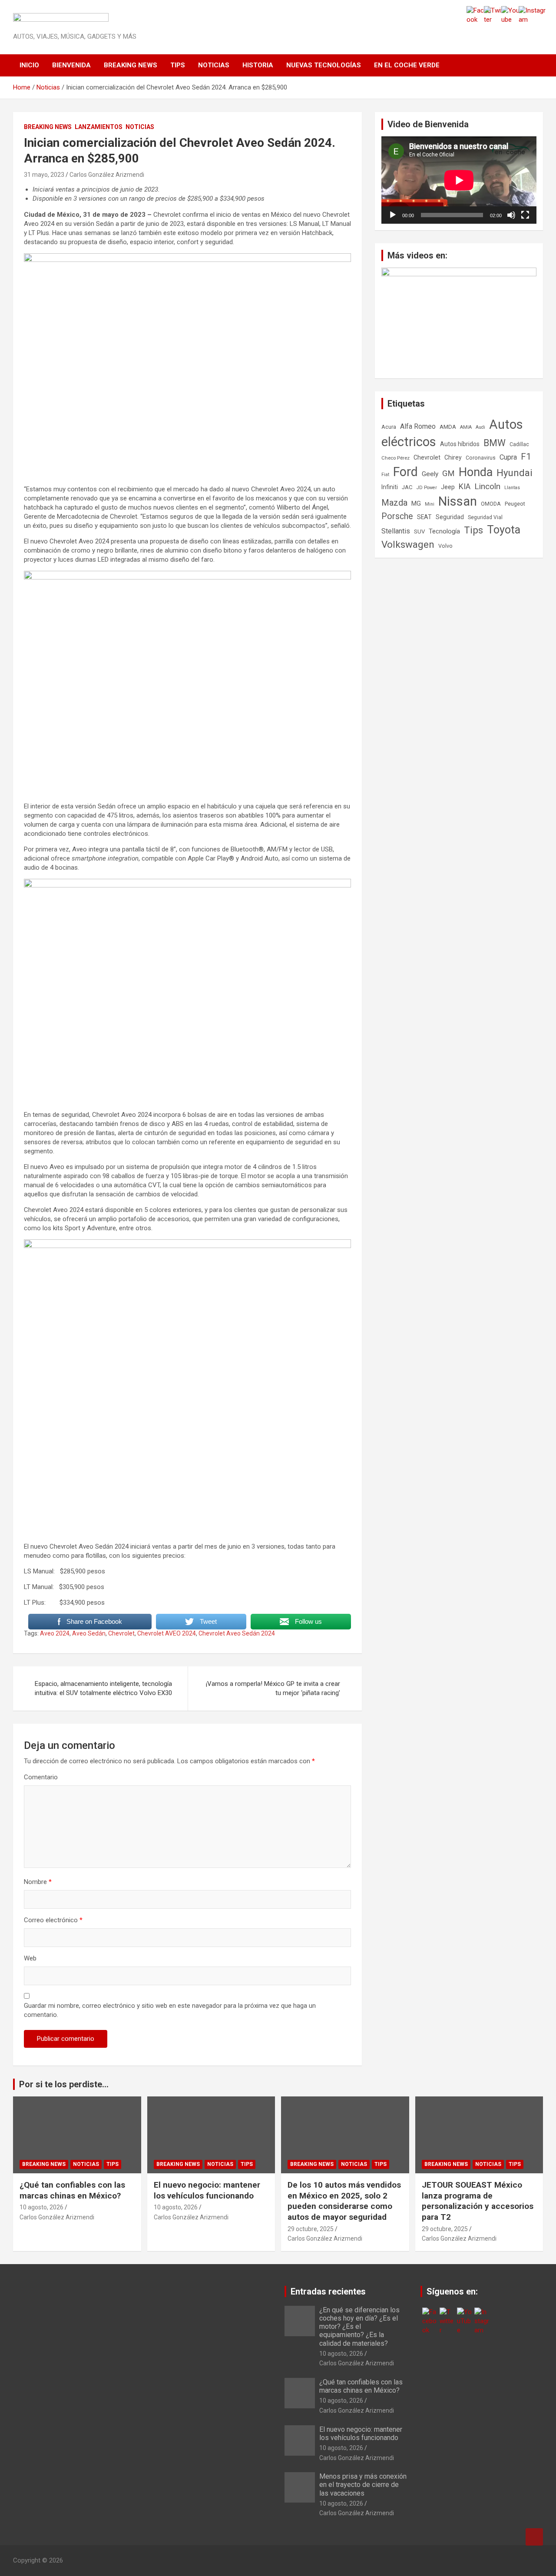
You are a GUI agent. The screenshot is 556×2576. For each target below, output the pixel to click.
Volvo (445, 546)
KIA (465, 486)
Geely (430, 474)
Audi (480, 427)
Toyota (504, 530)
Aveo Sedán (89, 1633)
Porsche (397, 516)
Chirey (453, 457)
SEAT (424, 517)
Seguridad (450, 517)
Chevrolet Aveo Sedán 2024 (237, 1633)
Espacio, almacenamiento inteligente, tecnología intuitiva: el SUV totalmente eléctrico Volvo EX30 (103, 1688)
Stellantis (396, 531)
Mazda (394, 503)
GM (448, 473)
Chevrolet (121, 1633)
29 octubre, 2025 (311, 2229)
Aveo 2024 (55, 1633)
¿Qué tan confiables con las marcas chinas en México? (72, 2190)
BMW (495, 443)
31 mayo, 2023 (44, 175)
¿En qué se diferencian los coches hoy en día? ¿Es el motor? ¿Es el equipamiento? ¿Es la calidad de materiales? (359, 2327)
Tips (178, 65)
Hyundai (515, 473)
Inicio (29, 65)
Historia (258, 65)
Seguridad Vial (485, 517)
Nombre (38, 1882)
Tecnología (444, 531)
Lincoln (487, 486)
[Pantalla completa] (525, 215)
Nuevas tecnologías (324, 65)
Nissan (458, 501)
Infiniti (390, 487)
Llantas (512, 488)
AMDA (448, 427)
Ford (405, 472)
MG (416, 503)
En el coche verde (407, 65)
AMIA (466, 427)
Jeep (448, 487)
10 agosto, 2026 (41, 2207)
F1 (526, 457)
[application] (459, 180)
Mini (430, 504)
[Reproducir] (393, 215)
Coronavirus (481, 458)
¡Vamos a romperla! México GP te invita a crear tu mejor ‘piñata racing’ (273, 1688)
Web (30, 1958)
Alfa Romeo (418, 426)
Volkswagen (408, 544)
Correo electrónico (53, 1920)
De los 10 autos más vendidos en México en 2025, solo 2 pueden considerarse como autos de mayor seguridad (344, 2201)
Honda (476, 472)
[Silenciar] (511, 215)
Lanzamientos (99, 127)
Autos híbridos (460, 444)
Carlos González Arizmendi (107, 175)
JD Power (427, 488)
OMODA (491, 504)
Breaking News (131, 65)
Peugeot (515, 504)
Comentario (41, 1777)
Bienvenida (71, 65)
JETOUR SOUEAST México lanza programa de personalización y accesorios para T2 (478, 2201)
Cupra (508, 457)
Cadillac (519, 444)
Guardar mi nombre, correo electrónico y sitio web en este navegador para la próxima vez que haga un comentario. (170, 2010)
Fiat (385, 475)
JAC (407, 487)
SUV (419, 531)
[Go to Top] (534, 2537)
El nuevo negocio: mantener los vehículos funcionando (207, 2190)
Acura (389, 427)
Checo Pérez (395, 458)
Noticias (214, 65)
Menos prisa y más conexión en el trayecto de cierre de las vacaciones (363, 2485)
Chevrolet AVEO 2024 (167, 1633)
